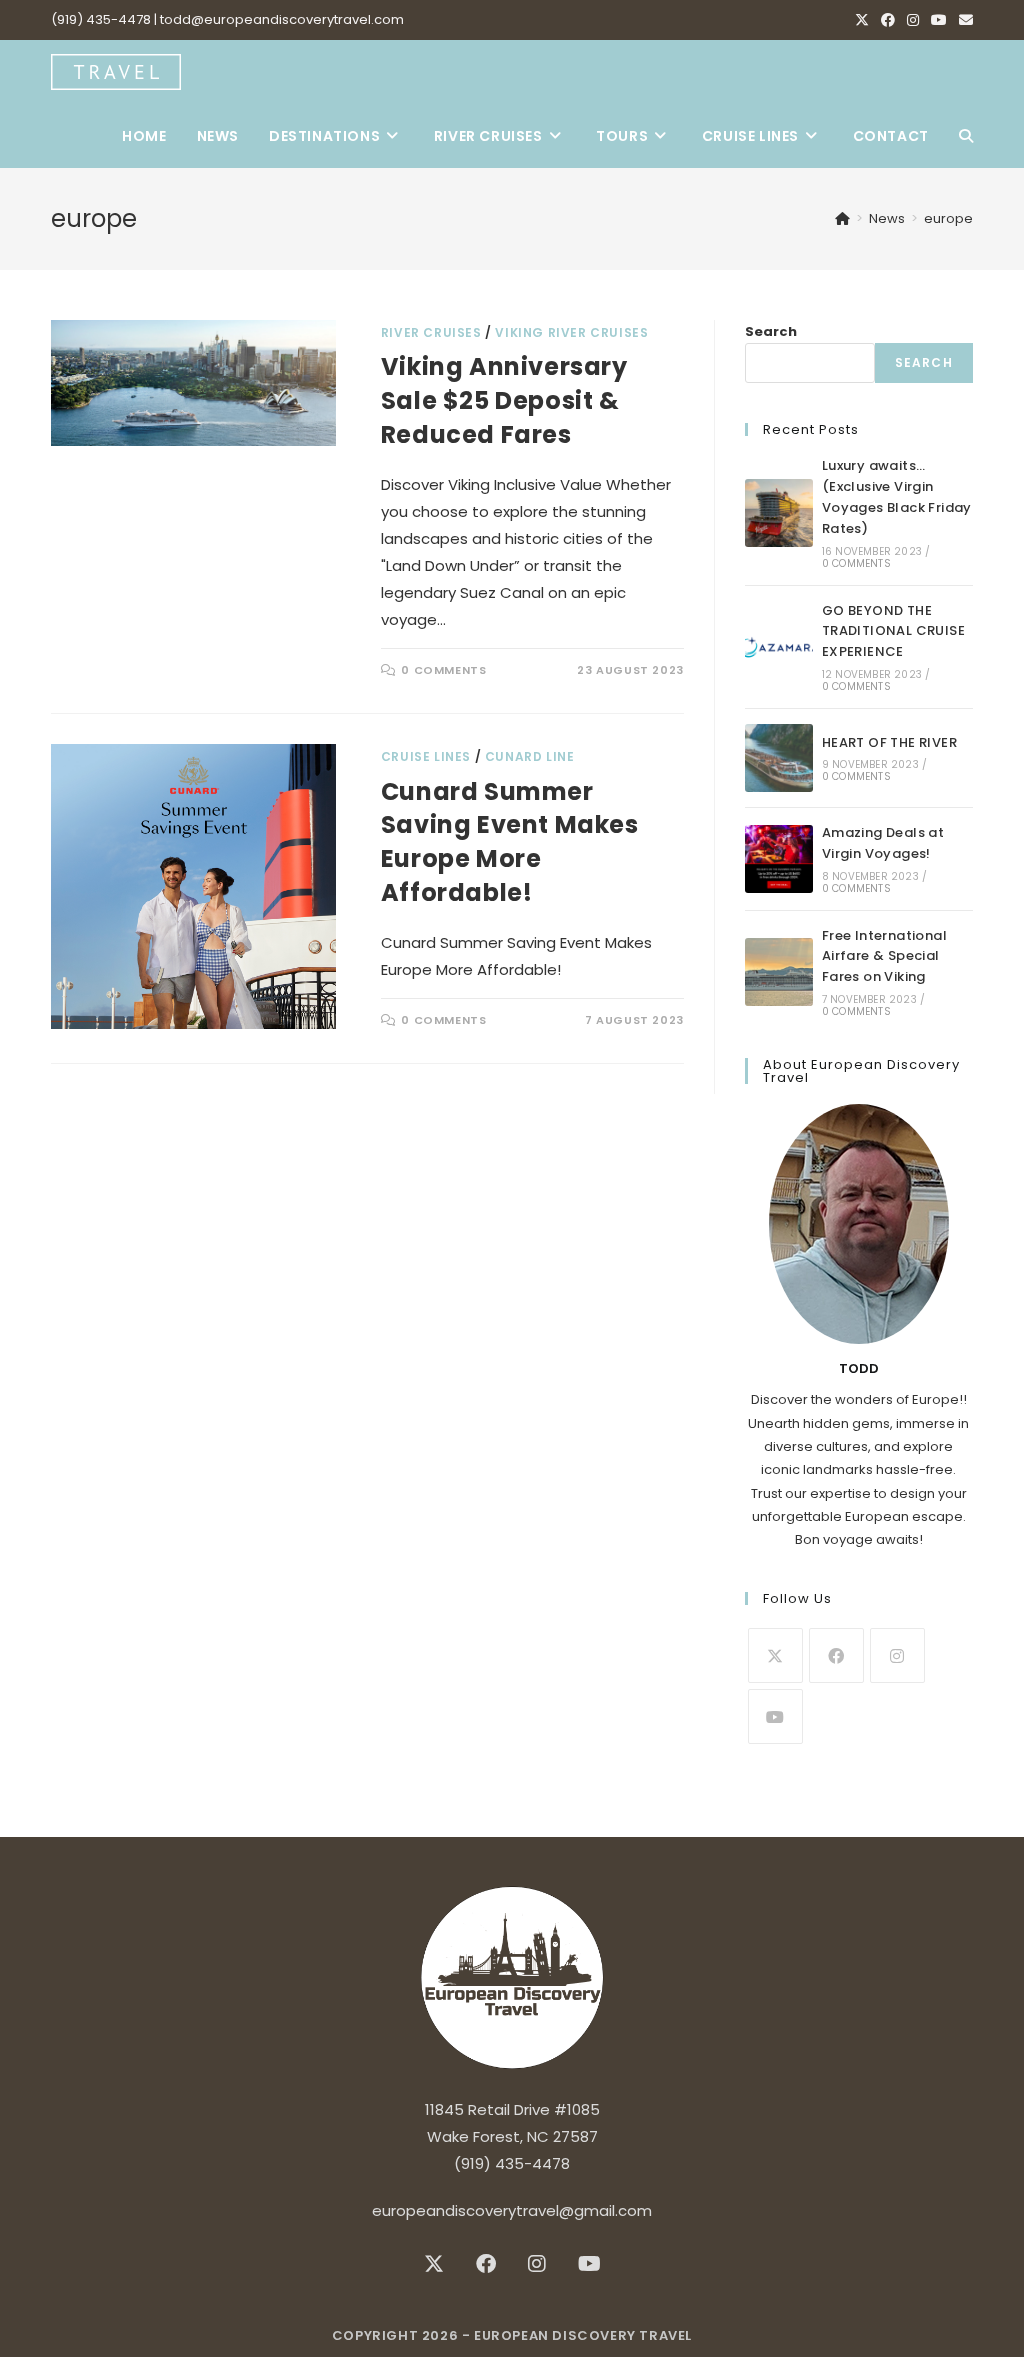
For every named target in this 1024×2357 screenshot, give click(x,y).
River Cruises (431, 332)
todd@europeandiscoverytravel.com (282, 19)
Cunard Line (530, 756)
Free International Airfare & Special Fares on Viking (884, 956)
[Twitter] (775, 1655)
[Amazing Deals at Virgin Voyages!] (779, 859)
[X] (862, 20)
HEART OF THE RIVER (889, 742)
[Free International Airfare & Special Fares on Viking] (779, 972)
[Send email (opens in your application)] (963, 20)
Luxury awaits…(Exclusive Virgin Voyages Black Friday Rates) (897, 496)
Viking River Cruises (571, 332)
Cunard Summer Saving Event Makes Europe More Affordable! (510, 842)
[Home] (842, 218)
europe (948, 218)
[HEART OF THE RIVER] (779, 758)
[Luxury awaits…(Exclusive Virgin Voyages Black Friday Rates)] (779, 513)
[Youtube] (939, 20)
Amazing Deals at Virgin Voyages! (883, 843)
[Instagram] (913, 20)
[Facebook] (888, 20)
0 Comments (443, 670)
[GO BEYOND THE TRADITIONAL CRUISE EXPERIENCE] (779, 647)
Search (771, 331)
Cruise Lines (426, 756)
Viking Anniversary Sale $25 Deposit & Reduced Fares (504, 400)
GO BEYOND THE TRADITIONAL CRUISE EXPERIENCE (893, 631)
